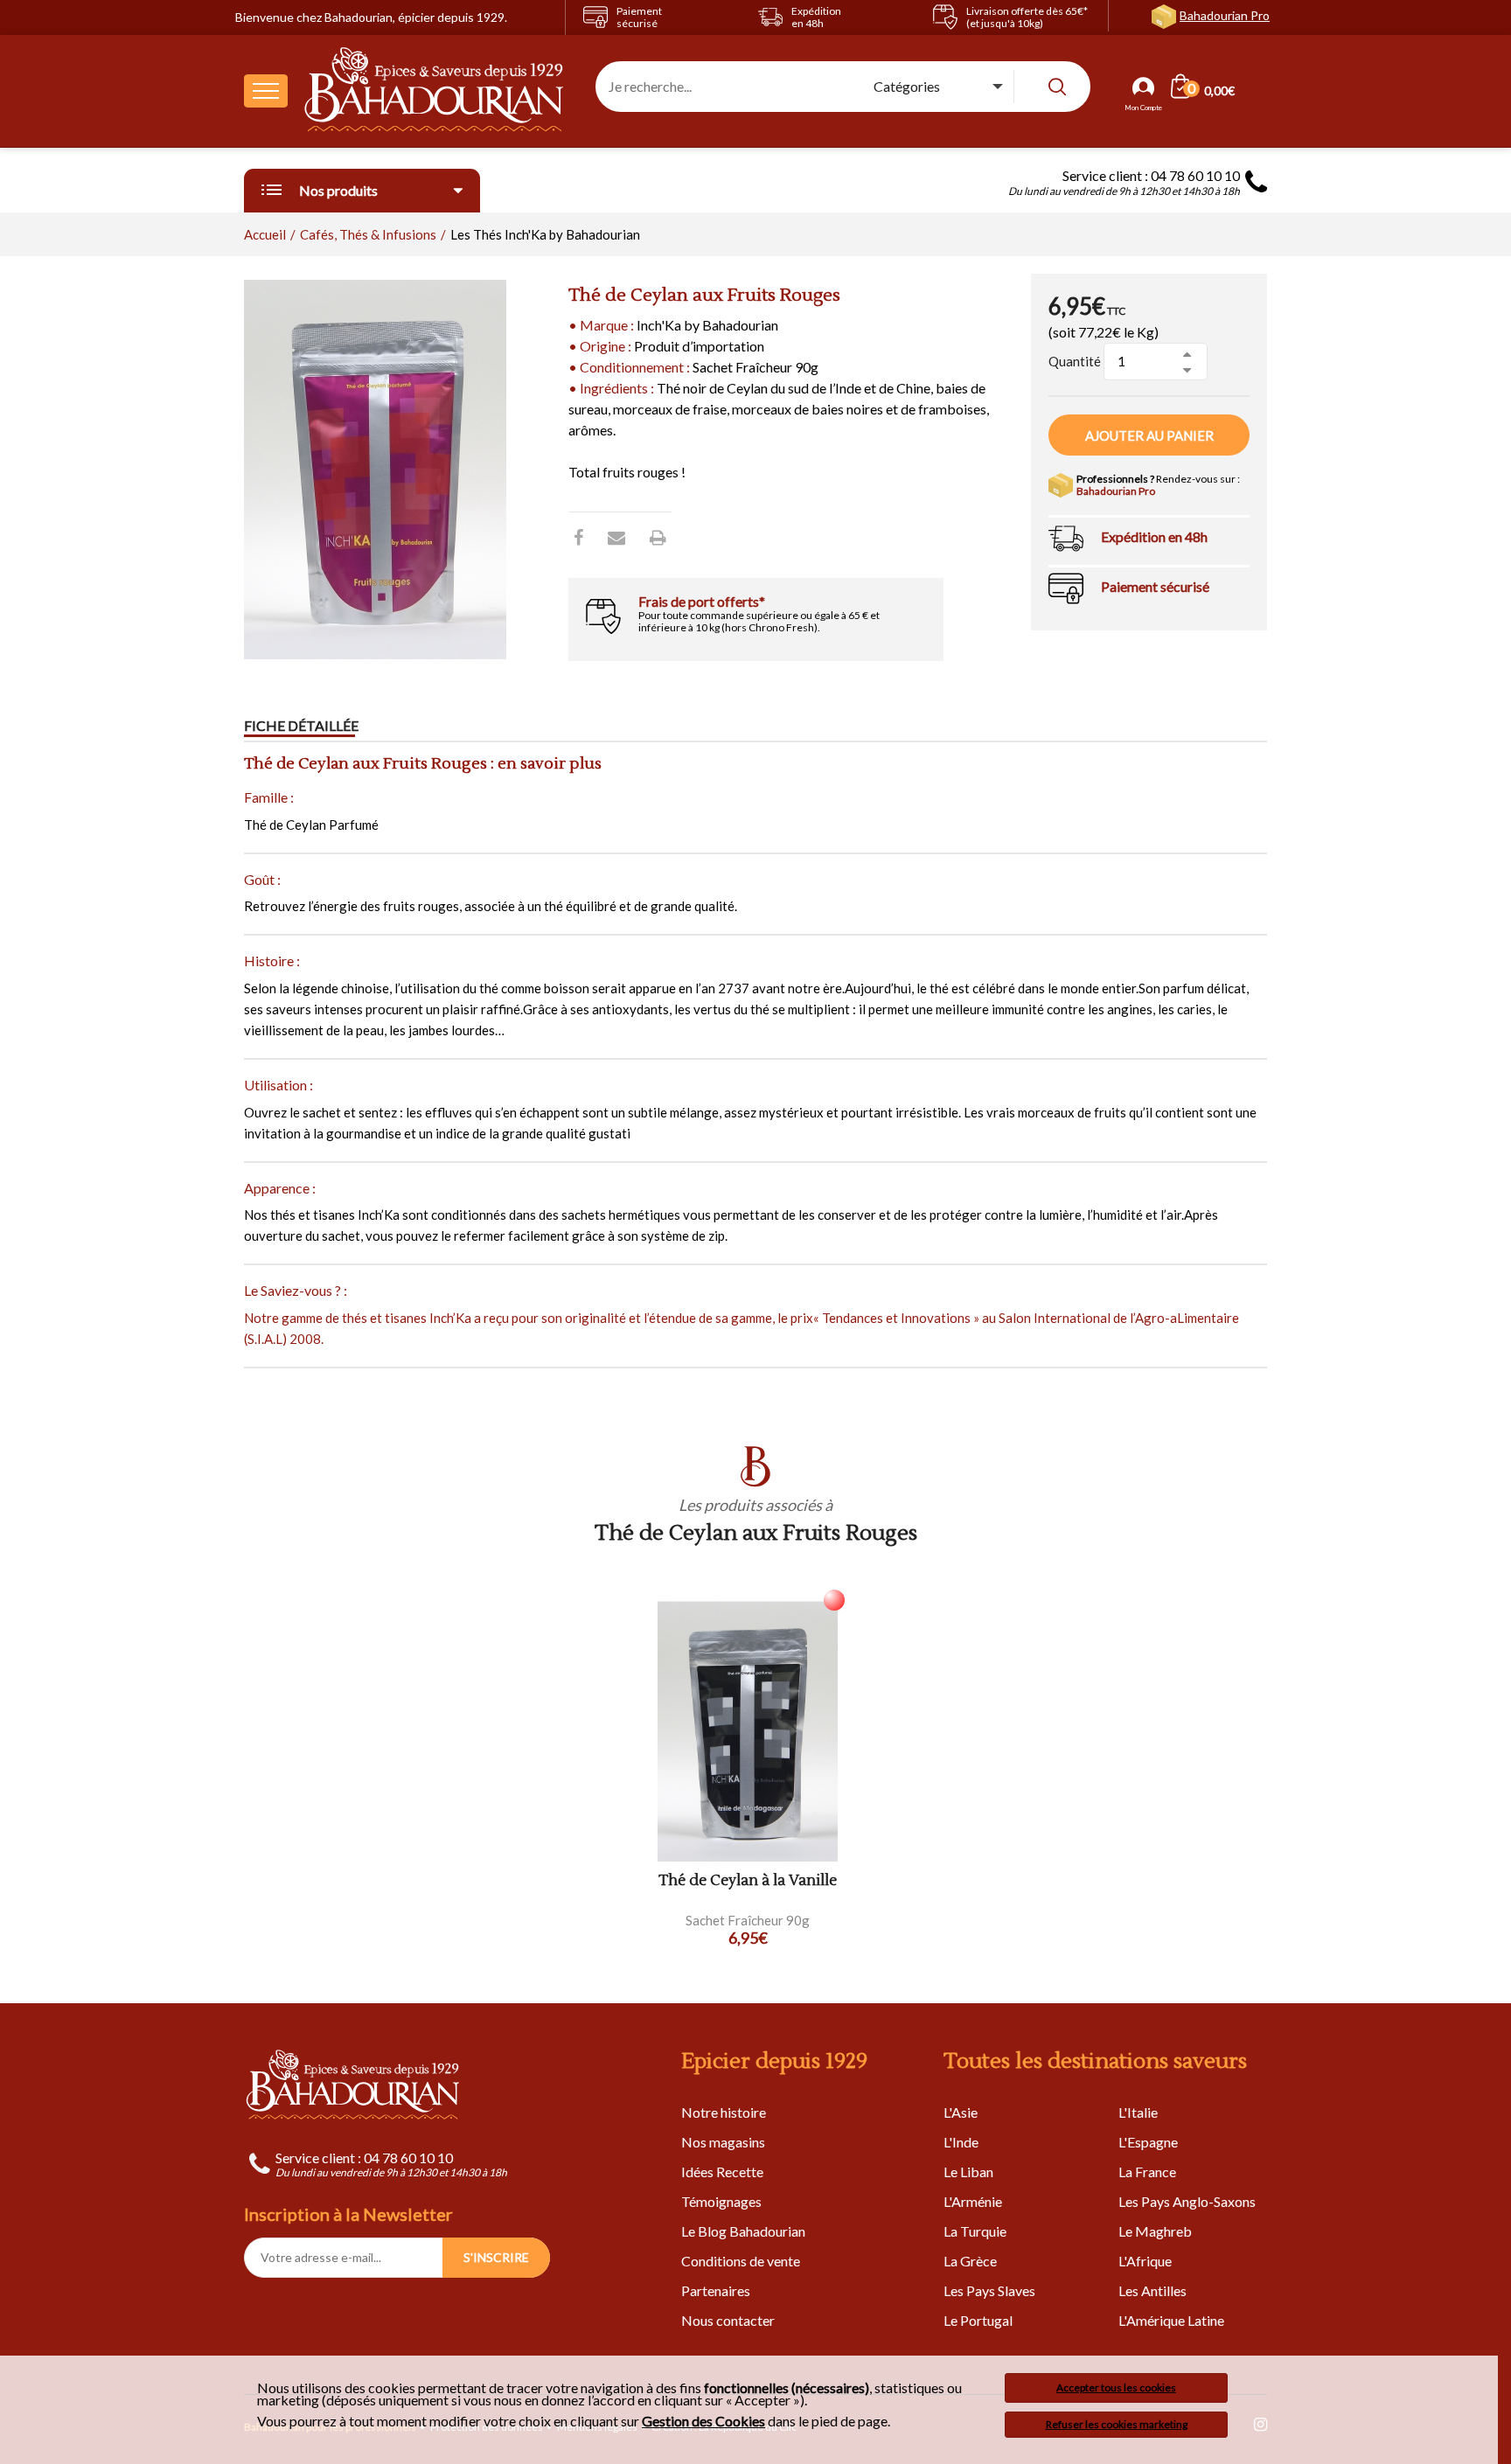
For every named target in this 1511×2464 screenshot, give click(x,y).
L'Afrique (1145, 2261)
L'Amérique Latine (1171, 2320)
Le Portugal (978, 2320)
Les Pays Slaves (989, 2290)
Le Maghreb (1155, 2231)
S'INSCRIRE (496, 2257)
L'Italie (1138, 2112)
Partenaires (716, 2290)
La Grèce (970, 2261)
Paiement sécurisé (1155, 586)
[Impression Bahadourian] (658, 537)
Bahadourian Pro (1225, 15)
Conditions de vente (741, 2261)
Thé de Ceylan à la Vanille (748, 1881)
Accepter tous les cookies (1116, 2387)
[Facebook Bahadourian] (578, 537)
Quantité (1075, 361)
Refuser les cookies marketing (1117, 2424)
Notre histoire (724, 2112)
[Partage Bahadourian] (616, 537)
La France (1147, 2172)
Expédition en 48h (1154, 536)
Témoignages (721, 2201)
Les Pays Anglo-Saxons (1187, 2201)
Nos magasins (723, 2142)
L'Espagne (1148, 2142)
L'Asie (961, 2112)
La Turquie (975, 2231)
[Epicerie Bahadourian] (435, 91)
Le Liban (968, 2172)
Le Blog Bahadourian (743, 2231)
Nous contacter (728, 2320)
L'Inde (961, 2142)
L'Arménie (973, 2201)
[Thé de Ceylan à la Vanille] (748, 1732)
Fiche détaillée (301, 725)
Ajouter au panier (1149, 435)
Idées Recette (722, 2172)
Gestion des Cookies (703, 2421)
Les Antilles (1152, 2290)
